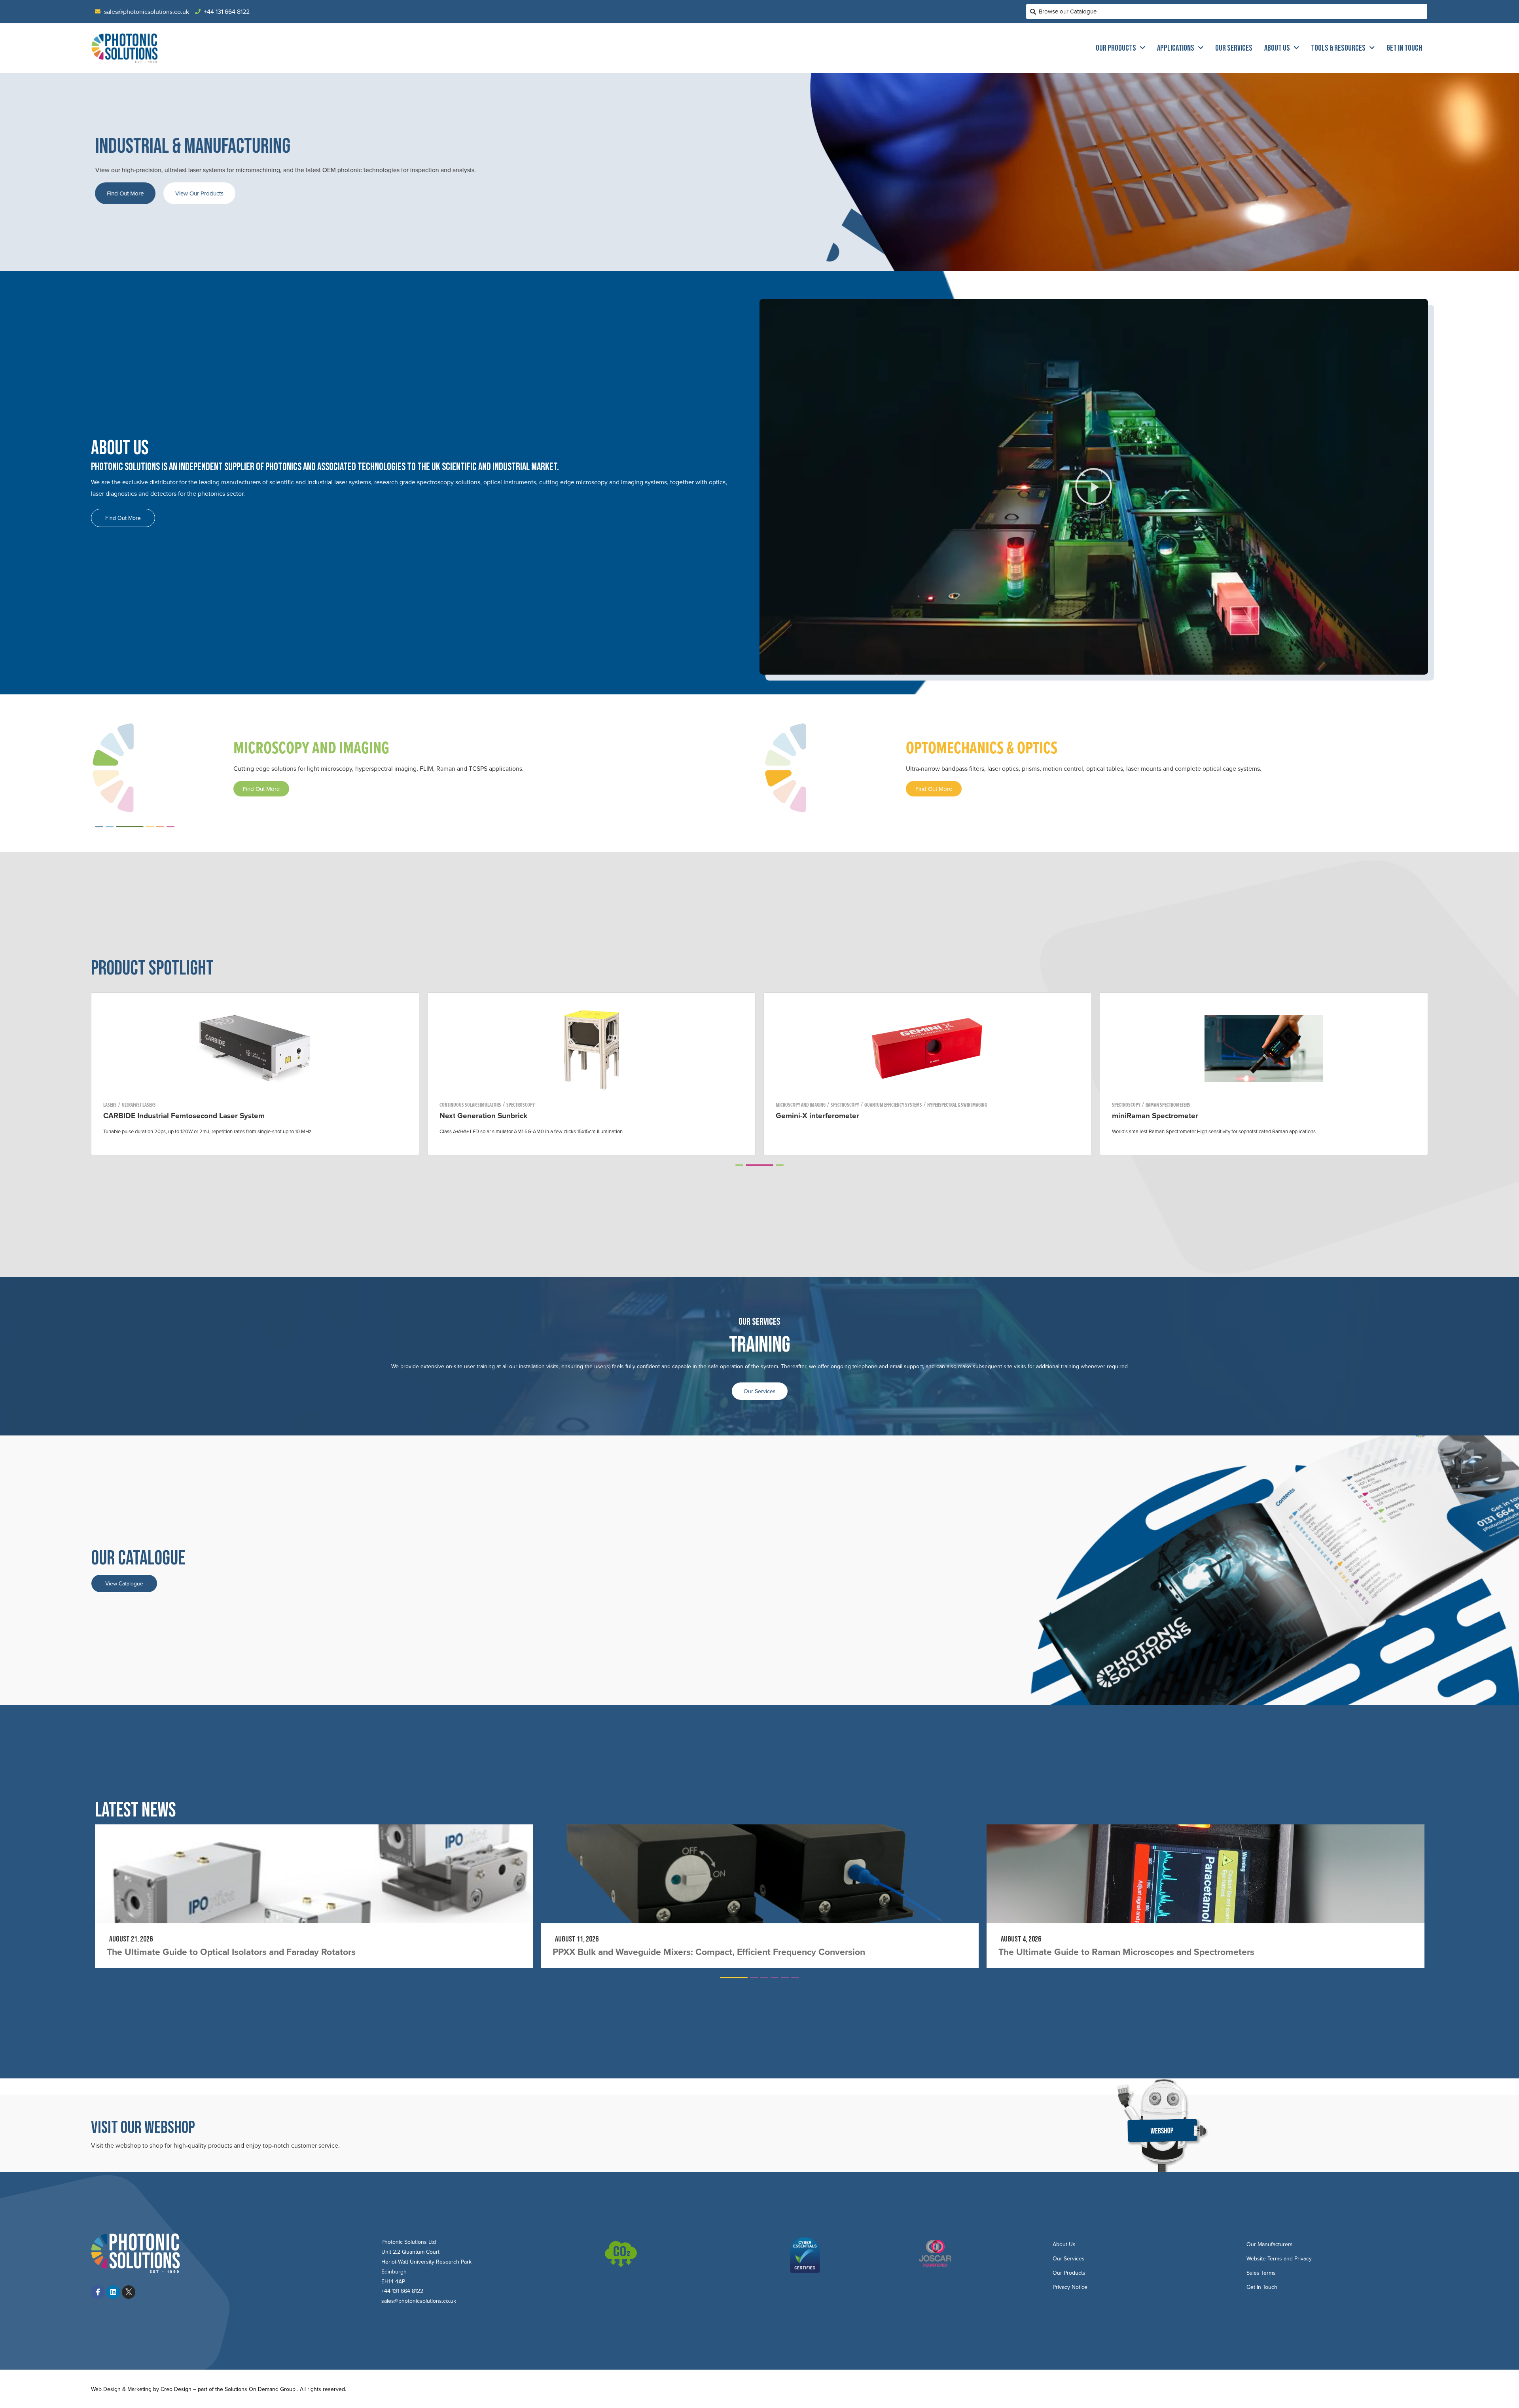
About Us (1277, 48)
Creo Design (176, 2389)
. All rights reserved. (322, 2389)
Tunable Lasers (473, 1105)
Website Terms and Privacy (1279, 2258)
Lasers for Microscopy (921, 1105)
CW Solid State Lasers (871, 1105)
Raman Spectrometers (216, 1105)
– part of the (208, 2389)
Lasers (446, 1105)
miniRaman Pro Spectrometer (153, 1115)
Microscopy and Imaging (801, 1105)
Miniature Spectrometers (163, 1105)
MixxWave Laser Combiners (823, 1115)
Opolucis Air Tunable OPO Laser (495, 1115)
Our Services (1234, 48)
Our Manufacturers (1270, 2244)
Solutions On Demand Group (260, 2389)
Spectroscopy (117, 1105)
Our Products (1116, 48)
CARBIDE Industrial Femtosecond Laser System (1193, 1115)
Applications (1176, 48)
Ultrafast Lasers (1148, 1105)
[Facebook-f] (98, 2292)
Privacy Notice (1070, 2287)
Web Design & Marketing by (126, 2389)
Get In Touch (1404, 48)
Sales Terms (1261, 2273)
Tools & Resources (1338, 48)
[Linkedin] (113, 2292)
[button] (1094, 487)
